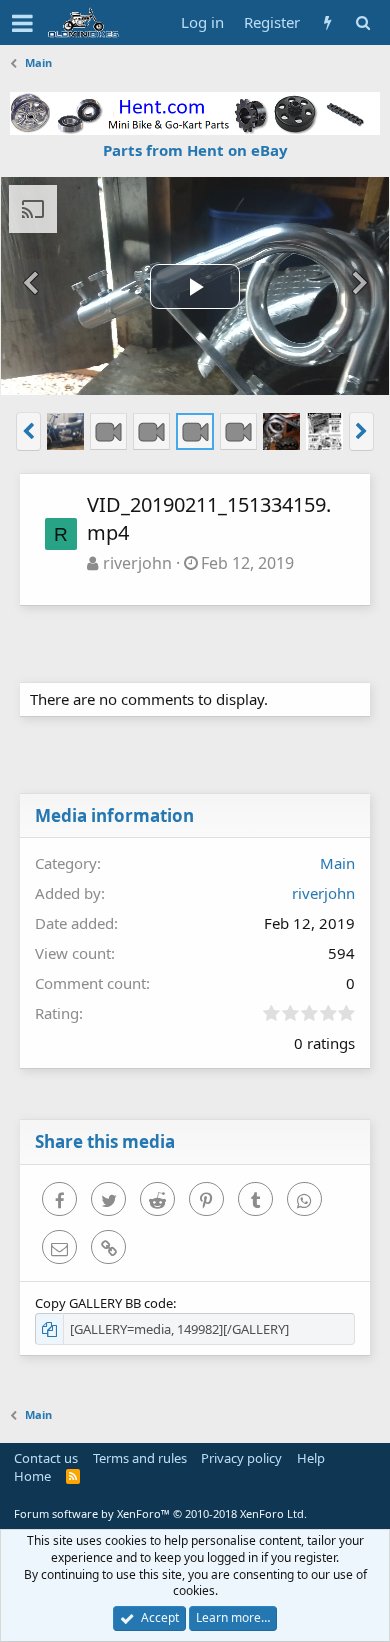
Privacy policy (241, 1458)
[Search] (362, 22)
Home (32, 1476)
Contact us (46, 1458)
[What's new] (327, 22)
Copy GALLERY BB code (104, 1303)
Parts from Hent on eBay (195, 150)
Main (337, 863)
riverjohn (137, 563)
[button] (22, 23)
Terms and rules (140, 1458)
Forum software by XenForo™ (160, 1513)
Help (311, 1458)
